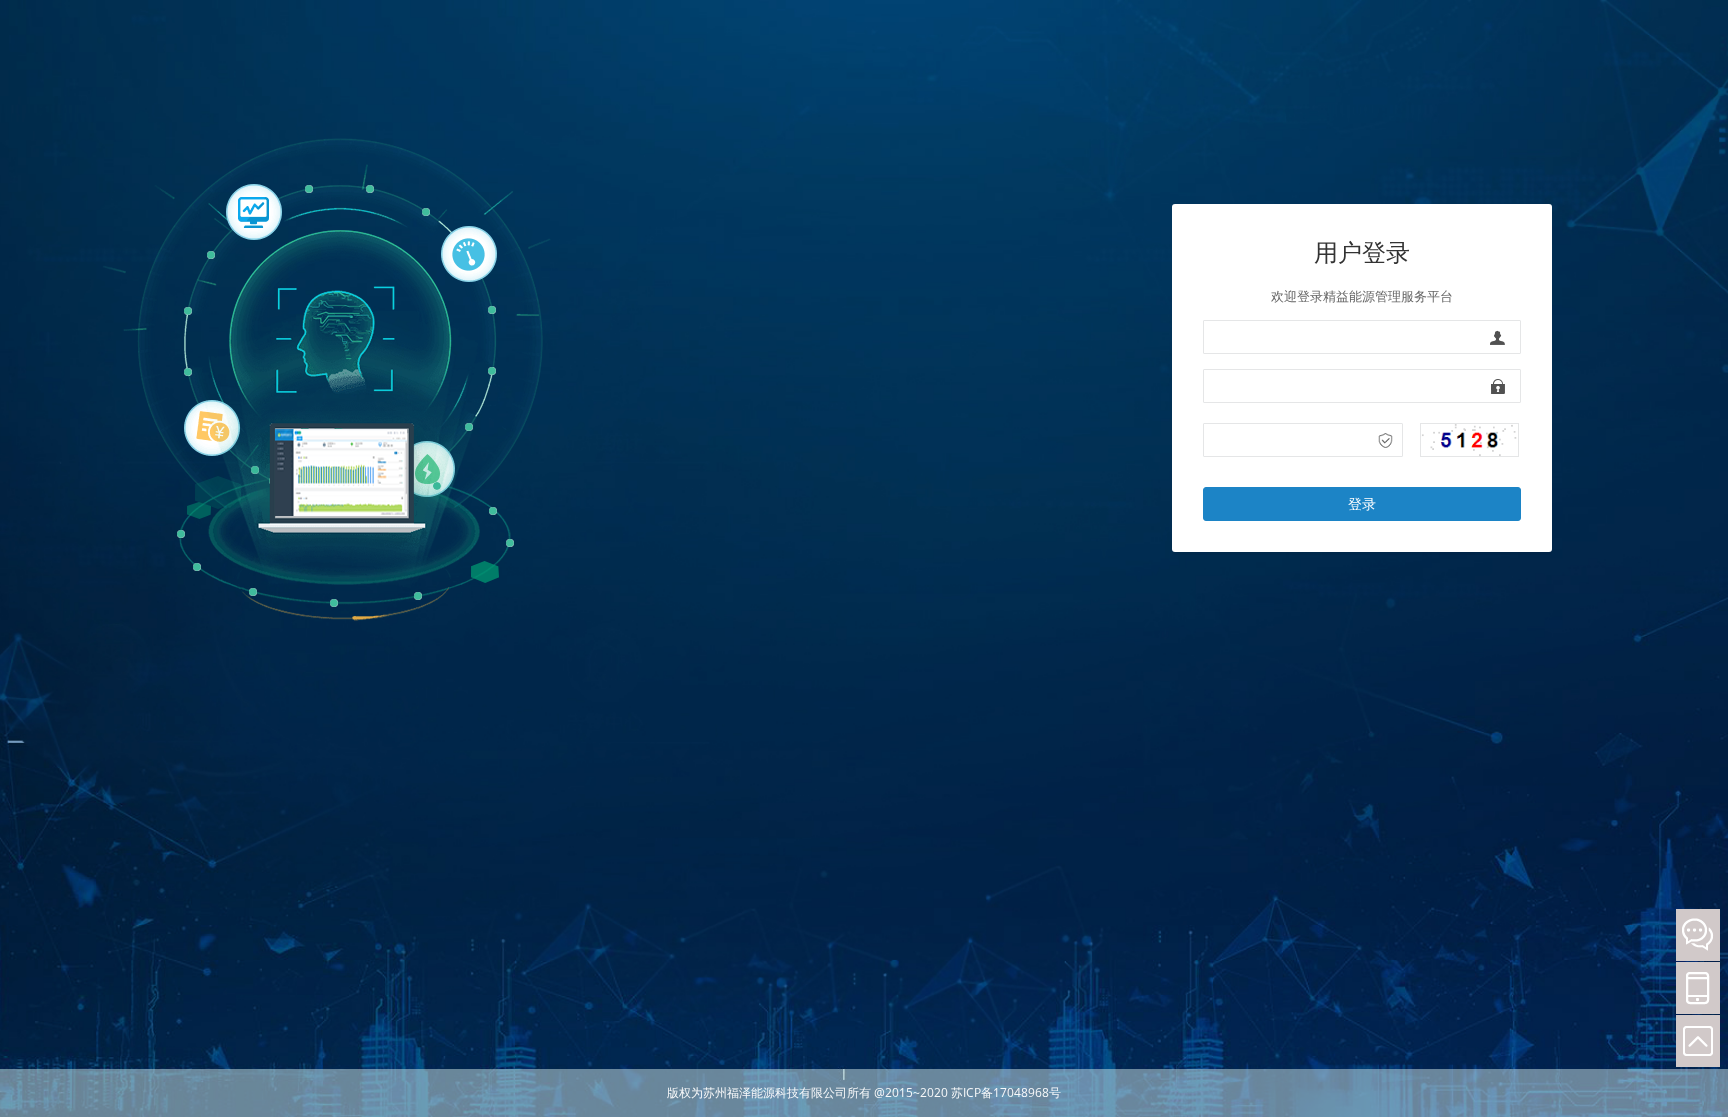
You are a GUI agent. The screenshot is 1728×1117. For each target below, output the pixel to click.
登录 (1362, 503)
